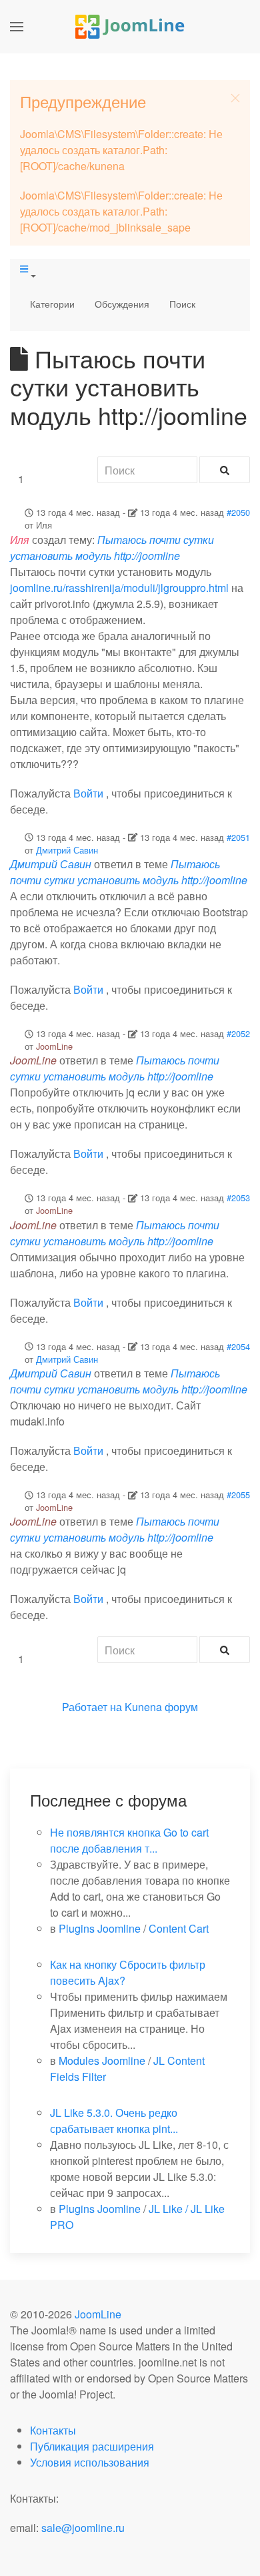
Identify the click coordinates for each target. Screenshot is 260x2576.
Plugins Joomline (100, 1928)
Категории (52, 304)
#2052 (238, 1033)
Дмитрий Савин (67, 850)
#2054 (238, 1346)
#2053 (238, 1198)
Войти (88, 793)
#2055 (238, 1495)
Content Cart (179, 1928)
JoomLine (54, 1046)
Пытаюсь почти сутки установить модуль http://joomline (112, 548)
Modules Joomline (102, 2060)
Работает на (92, 1707)
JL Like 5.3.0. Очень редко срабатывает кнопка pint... (114, 2121)
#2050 (238, 512)
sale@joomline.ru (83, 2528)
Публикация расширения (92, 2446)
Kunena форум (161, 1707)
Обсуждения (122, 304)
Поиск (182, 304)
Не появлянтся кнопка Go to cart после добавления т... (129, 1840)
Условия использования (90, 2462)
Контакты (53, 2430)
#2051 (238, 837)
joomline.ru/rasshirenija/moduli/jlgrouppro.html (119, 588)
